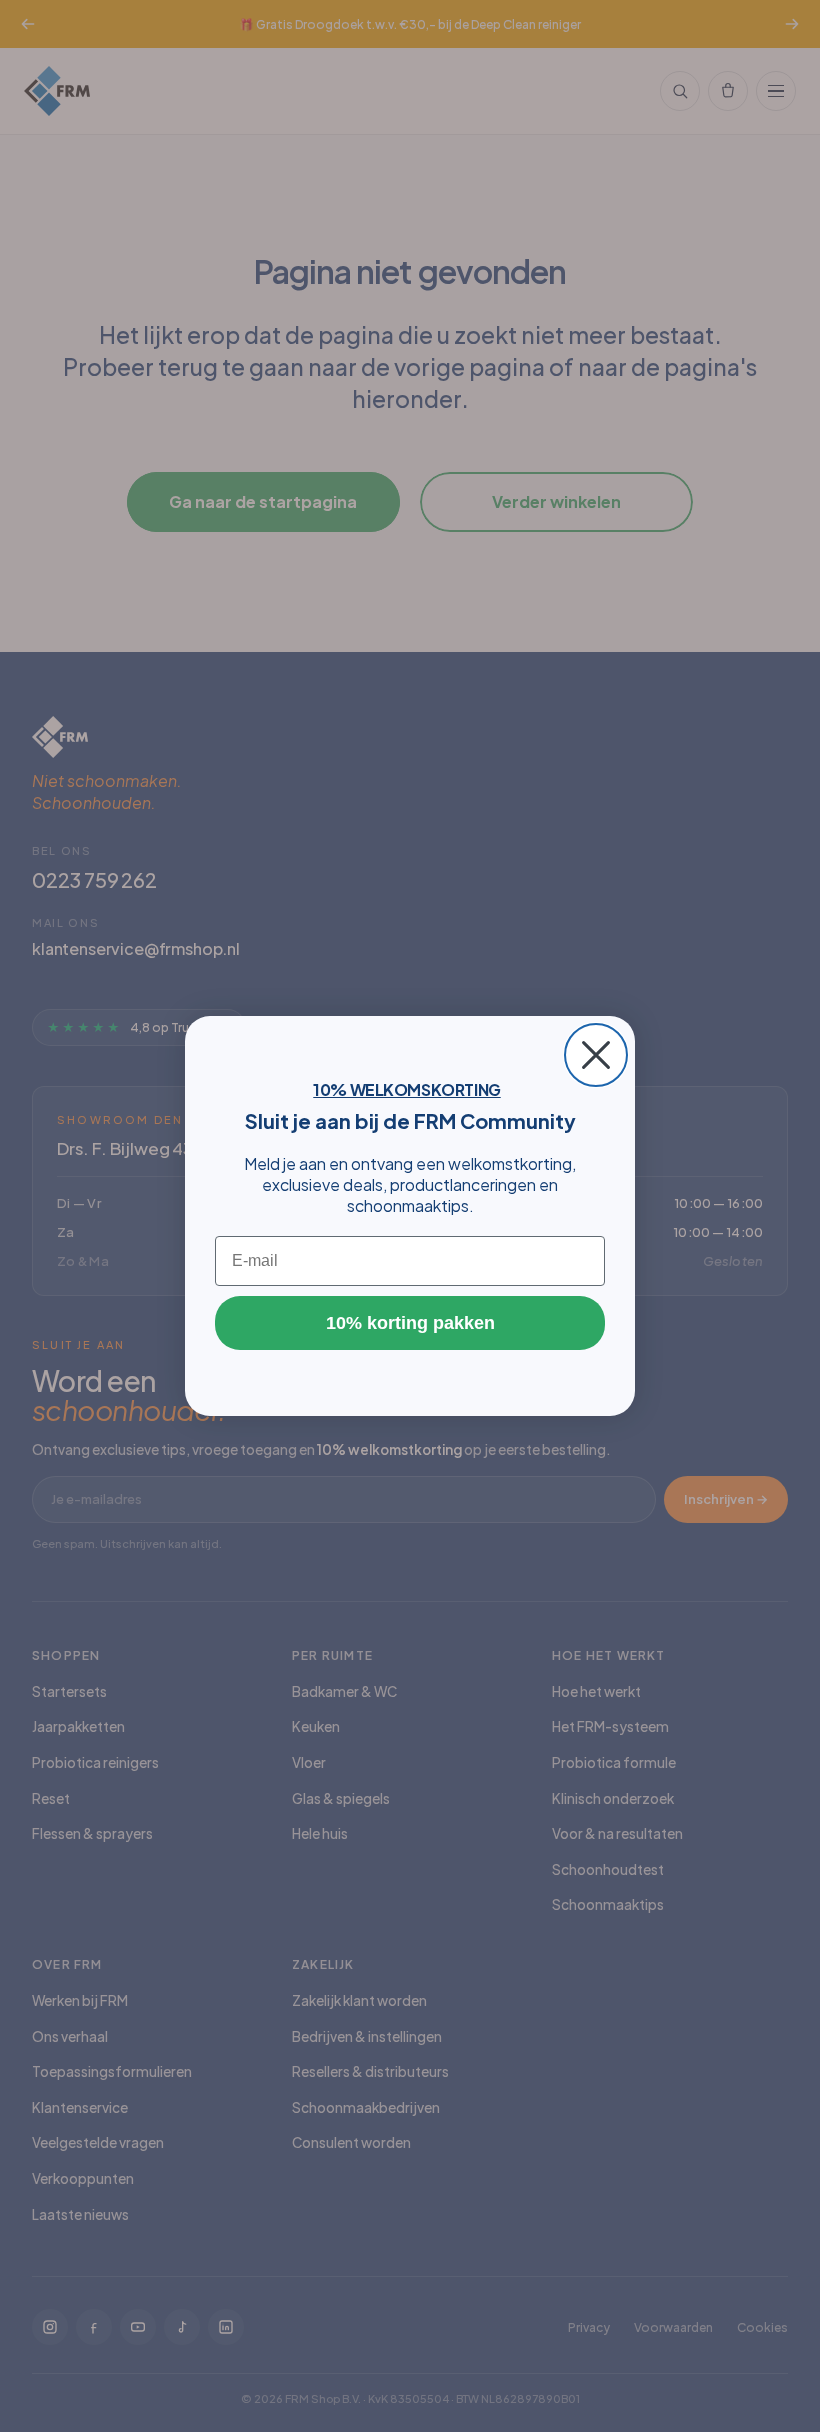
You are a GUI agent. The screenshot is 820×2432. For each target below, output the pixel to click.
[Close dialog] (596, 1055)
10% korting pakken (410, 1323)
